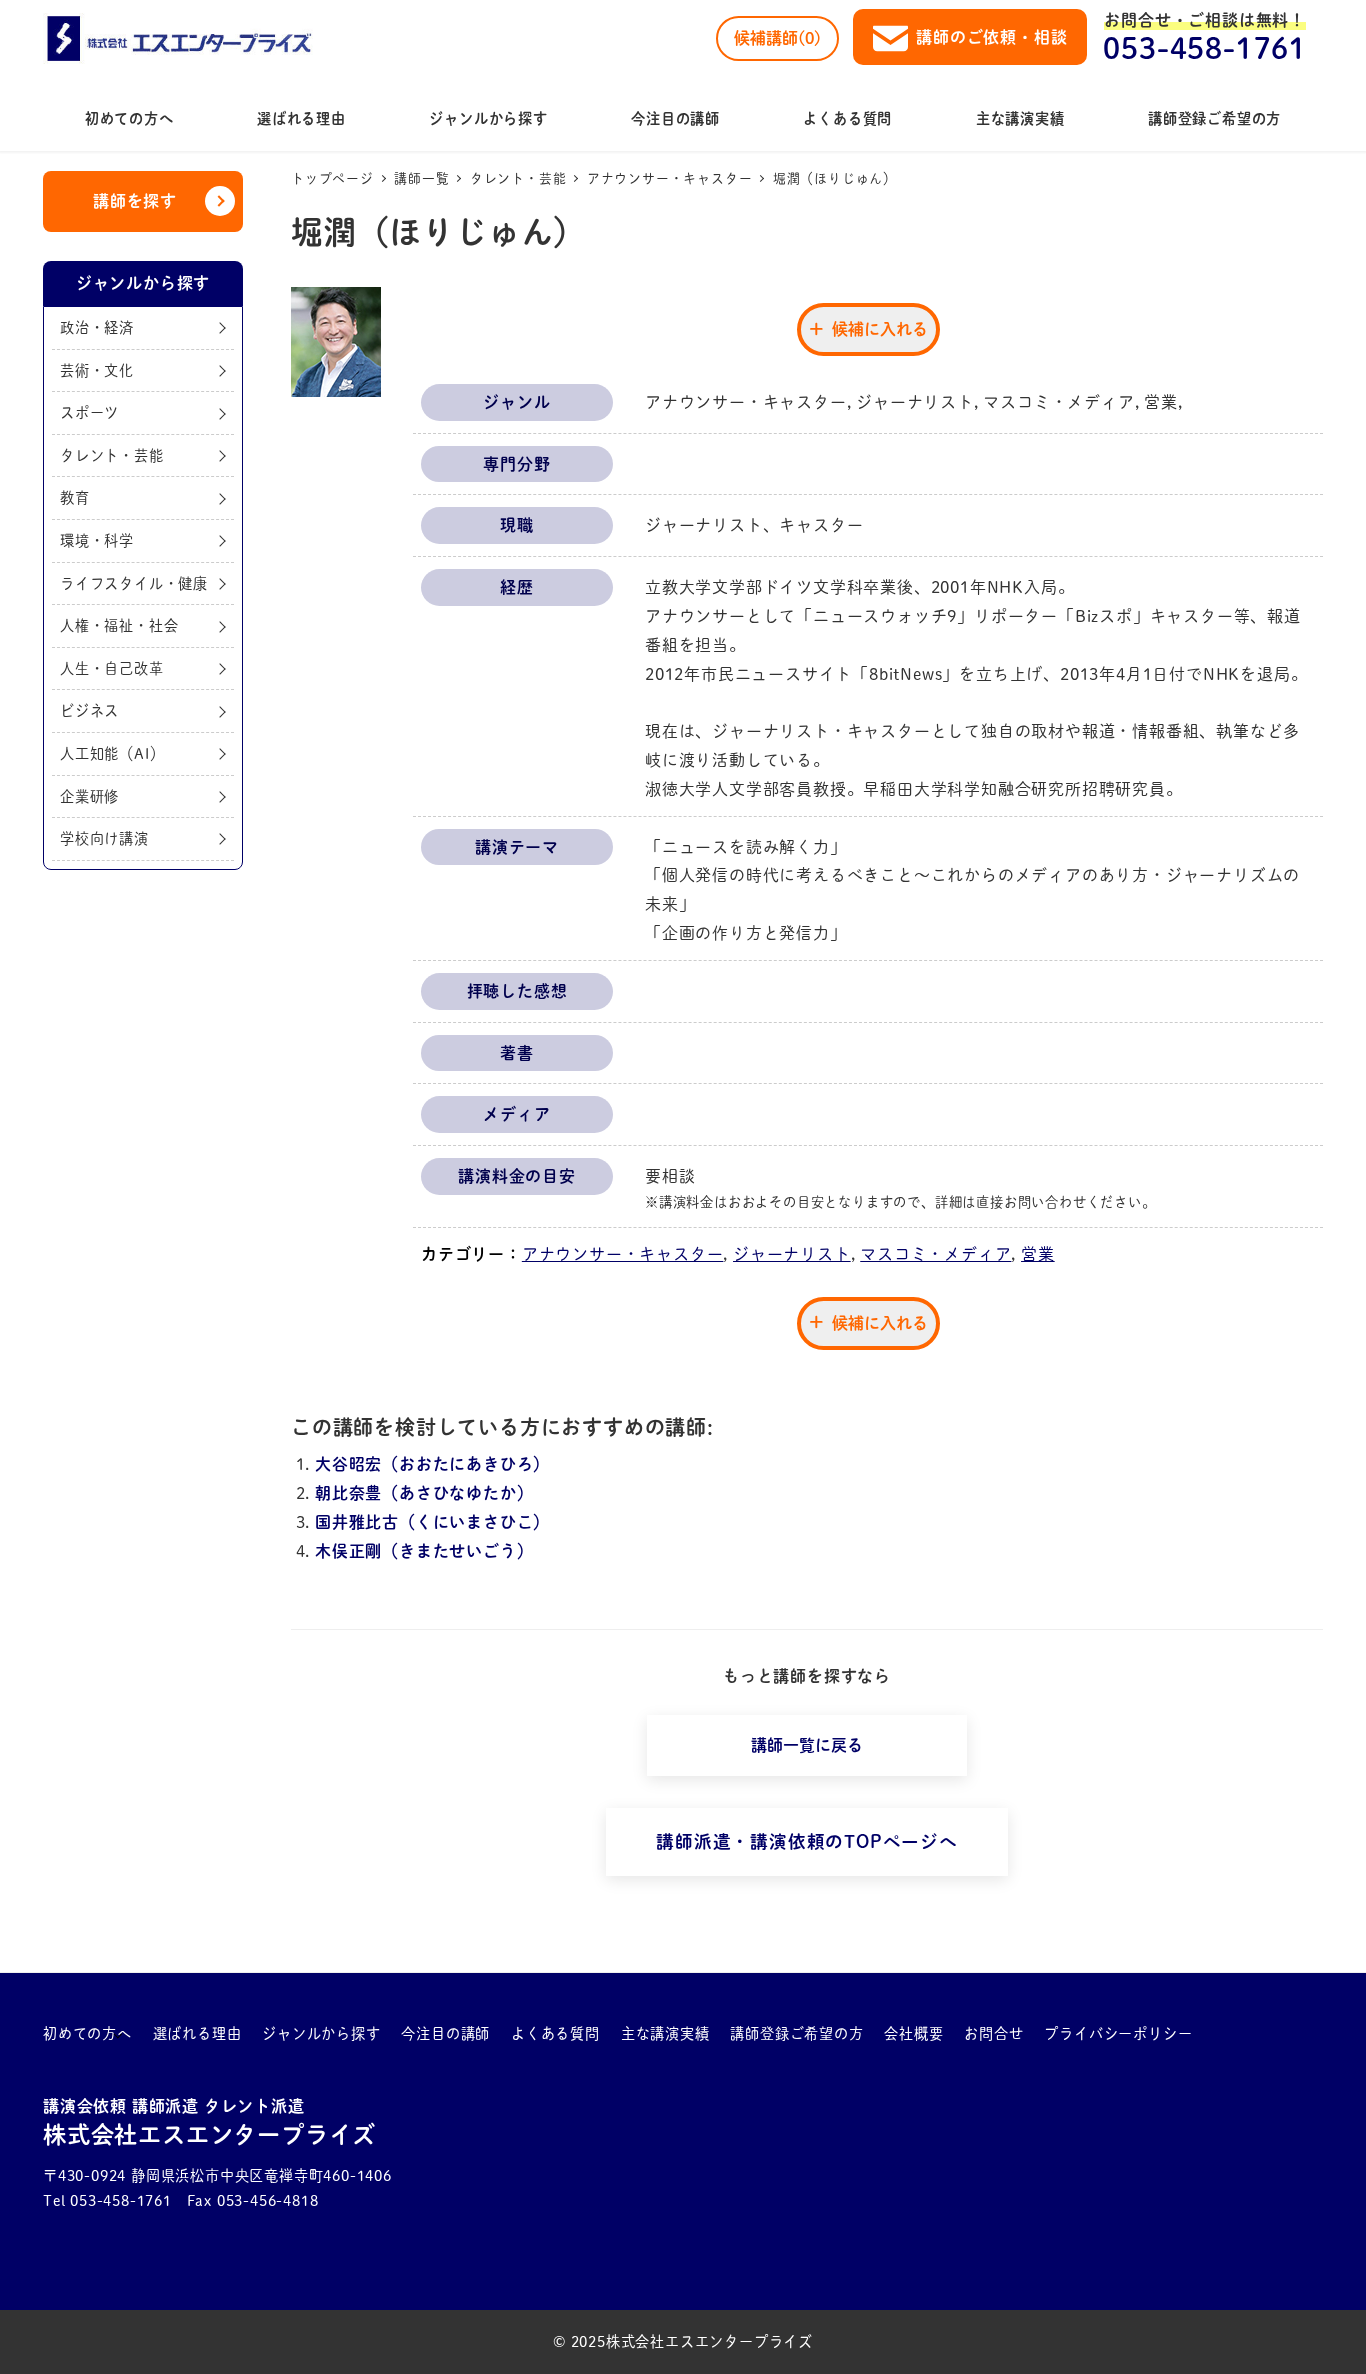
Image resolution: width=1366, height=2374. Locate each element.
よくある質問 (555, 2033)
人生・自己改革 (112, 667)
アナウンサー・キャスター (623, 1254)
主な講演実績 (665, 2033)
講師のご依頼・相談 (991, 37)
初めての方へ (87, 2033)
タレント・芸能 (112, 454)
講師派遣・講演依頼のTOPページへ (807, 1841)
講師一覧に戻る (807, 1745)
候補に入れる (880, 329)
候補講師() (777, 38)
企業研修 (89, 795)
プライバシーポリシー (1118, 2033)
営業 (1038, 1254)
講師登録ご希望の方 (796, 2033)
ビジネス (89, 710)
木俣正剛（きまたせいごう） (424, 1551)
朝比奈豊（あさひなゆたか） (424, 1493)
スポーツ (89, 412)
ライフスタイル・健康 (134, 582)
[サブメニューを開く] (117, 2034)
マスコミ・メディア (935, 1254)
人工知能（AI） (112, 752)
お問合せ (993, 2033)
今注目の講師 (445, 2033)
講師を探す (135, 201)
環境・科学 (97, 539)
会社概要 (913, 2033)
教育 (75, 497)
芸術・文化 (97, 369)
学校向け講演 (104, 837)
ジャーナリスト (792, 1254)
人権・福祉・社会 (119, 625)
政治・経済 (97, 326)
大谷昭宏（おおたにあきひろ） (432, 1464)
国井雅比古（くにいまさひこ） (432, 1522)
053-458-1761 (1205, 48)
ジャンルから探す (321, 2033)
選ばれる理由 (197, 2033)
